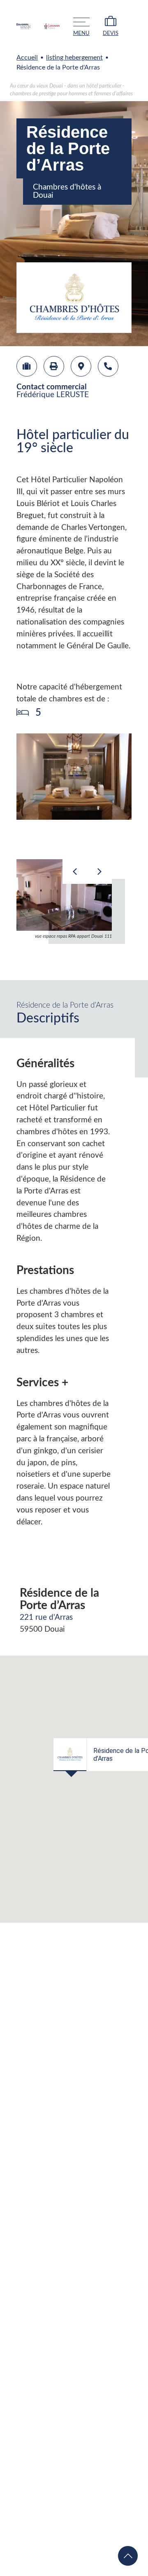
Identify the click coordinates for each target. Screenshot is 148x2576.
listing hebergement (74, 58)
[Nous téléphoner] (108, 366)
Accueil (27, 58)
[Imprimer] (54, 366)
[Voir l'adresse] (81, 366)
